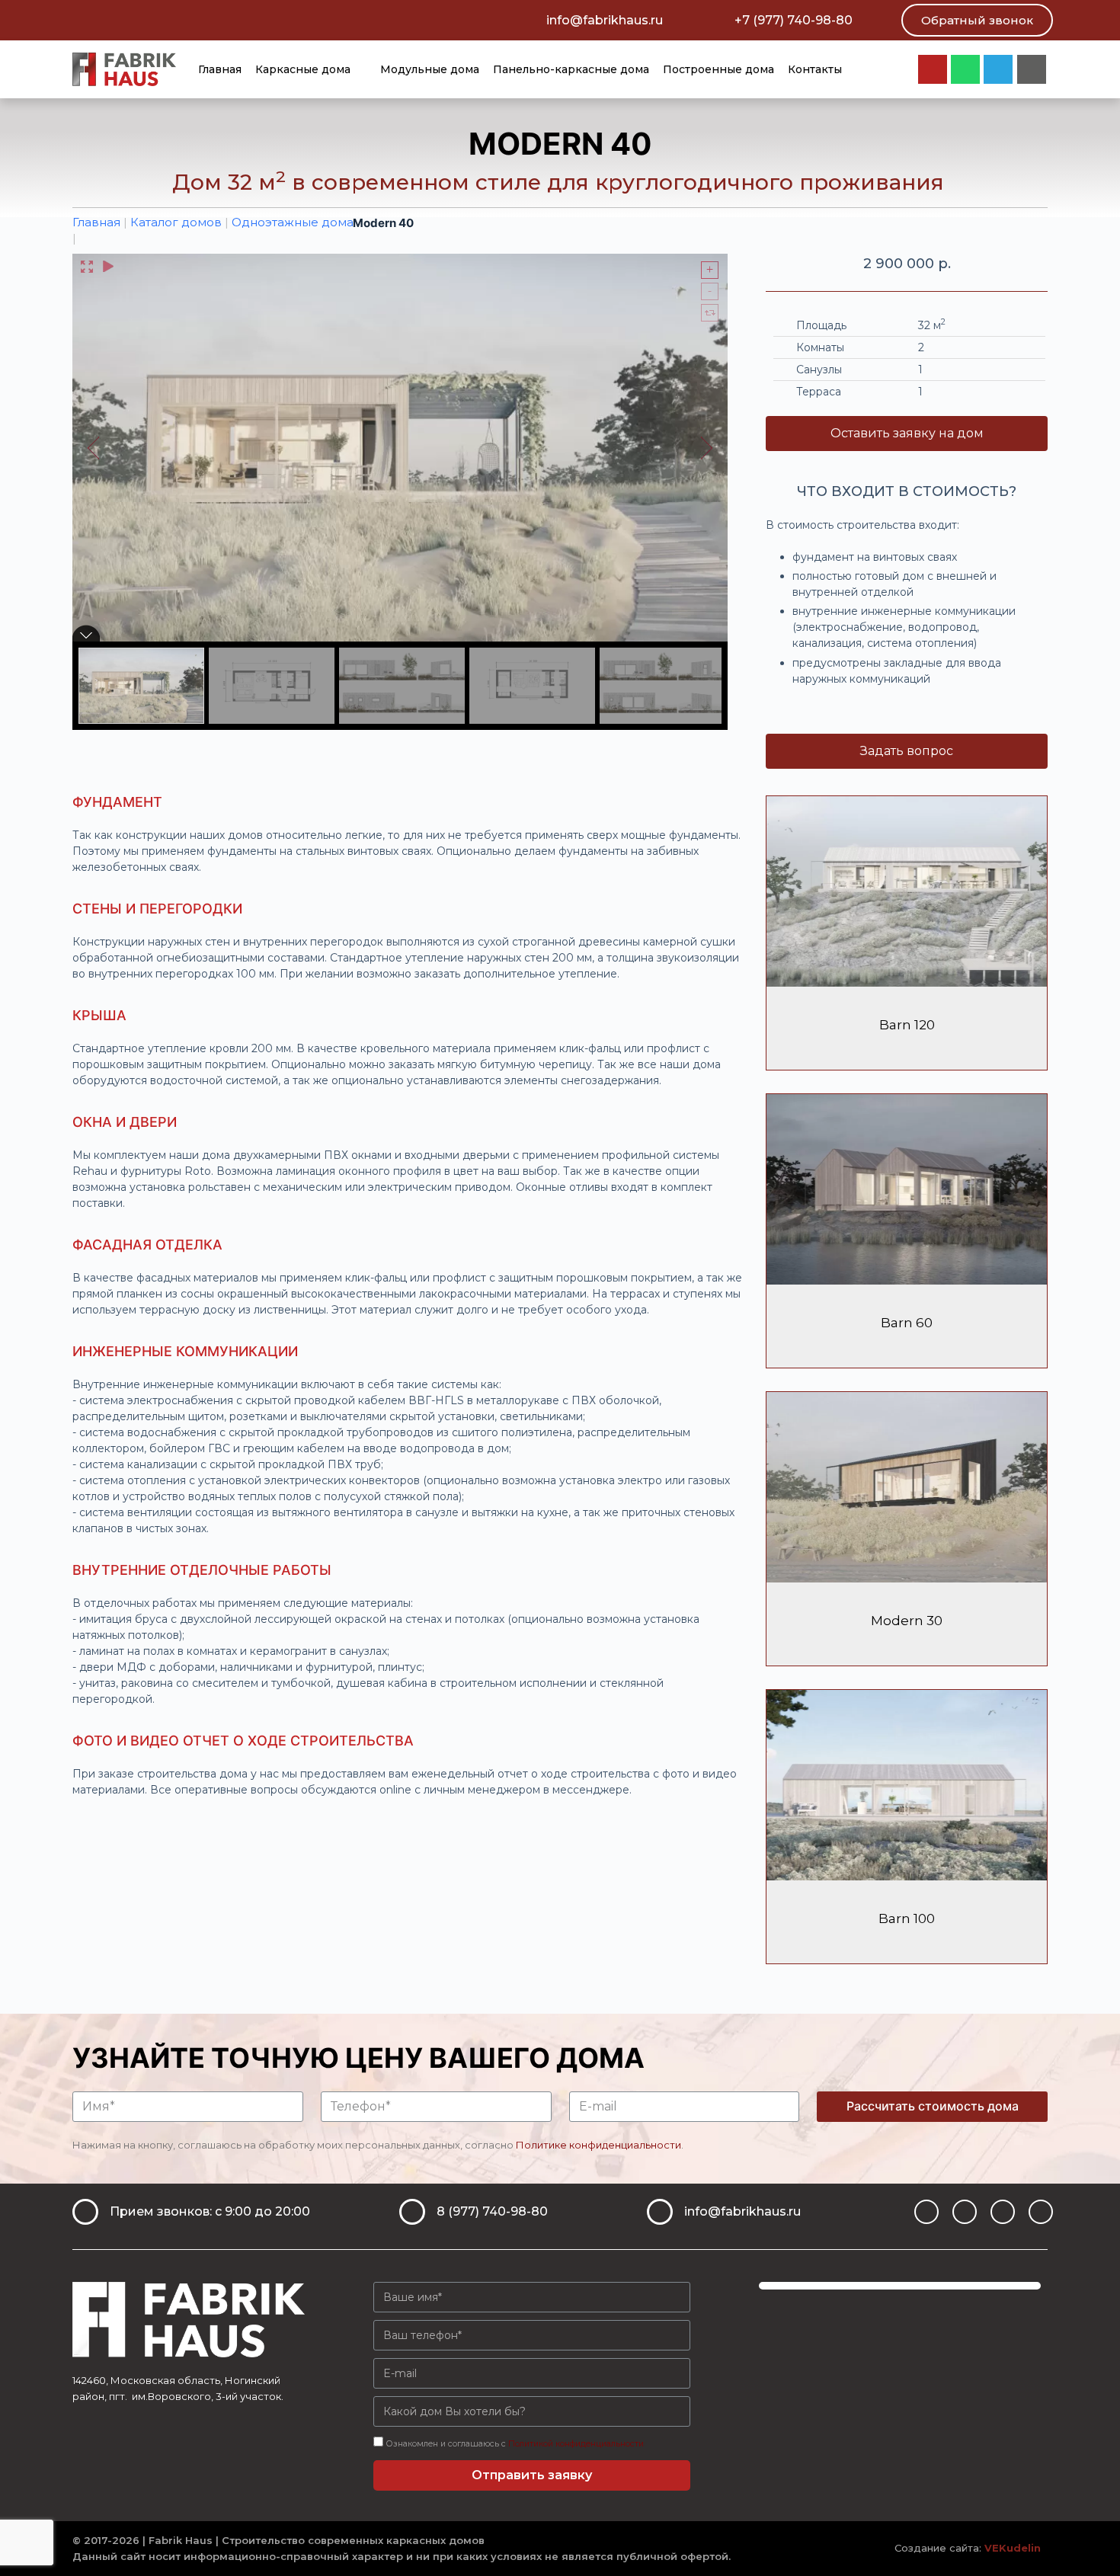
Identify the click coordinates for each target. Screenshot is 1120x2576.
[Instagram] (933, 69)
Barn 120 (907, 1025)
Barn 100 (907, 1918)
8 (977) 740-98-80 (492, 2211)
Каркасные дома (303, 69)
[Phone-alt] (1041, 2212)
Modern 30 (907, 1621)
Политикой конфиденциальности (576, 2444)
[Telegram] (998, 69)
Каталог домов (176, 222)
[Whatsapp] (965, 69)
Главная (220, 69)
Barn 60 (907, 1323)
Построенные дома (718, 69)
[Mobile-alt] (1032, 69)
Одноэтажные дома (293, 222)
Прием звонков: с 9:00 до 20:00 (210, 2211)
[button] (977, 20)
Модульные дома (430, 69)
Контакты (815, 69)
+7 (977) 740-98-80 (794, 20)
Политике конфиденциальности (598, 2145)
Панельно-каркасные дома (571, 69)
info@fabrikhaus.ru (605, 20)
